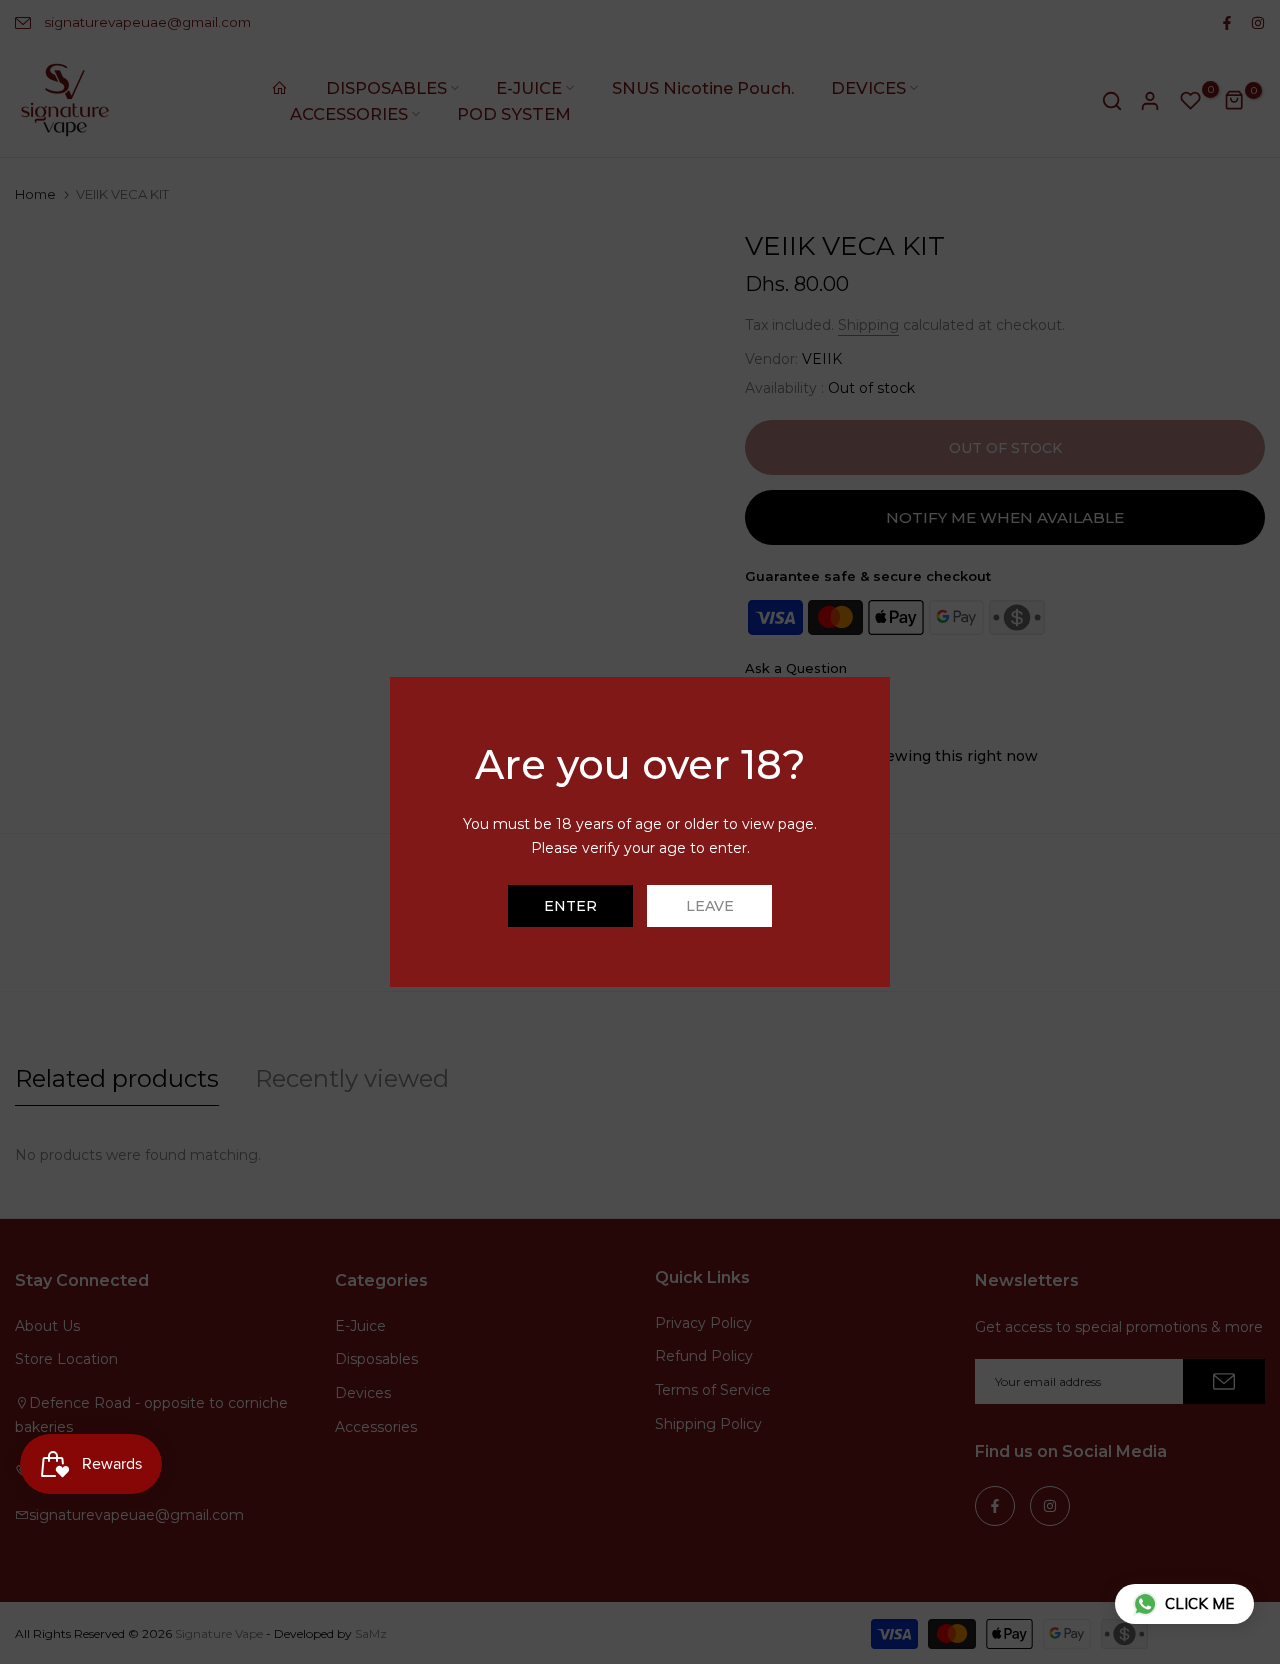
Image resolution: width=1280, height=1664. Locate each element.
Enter (570, 906)
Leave (710, 906)
